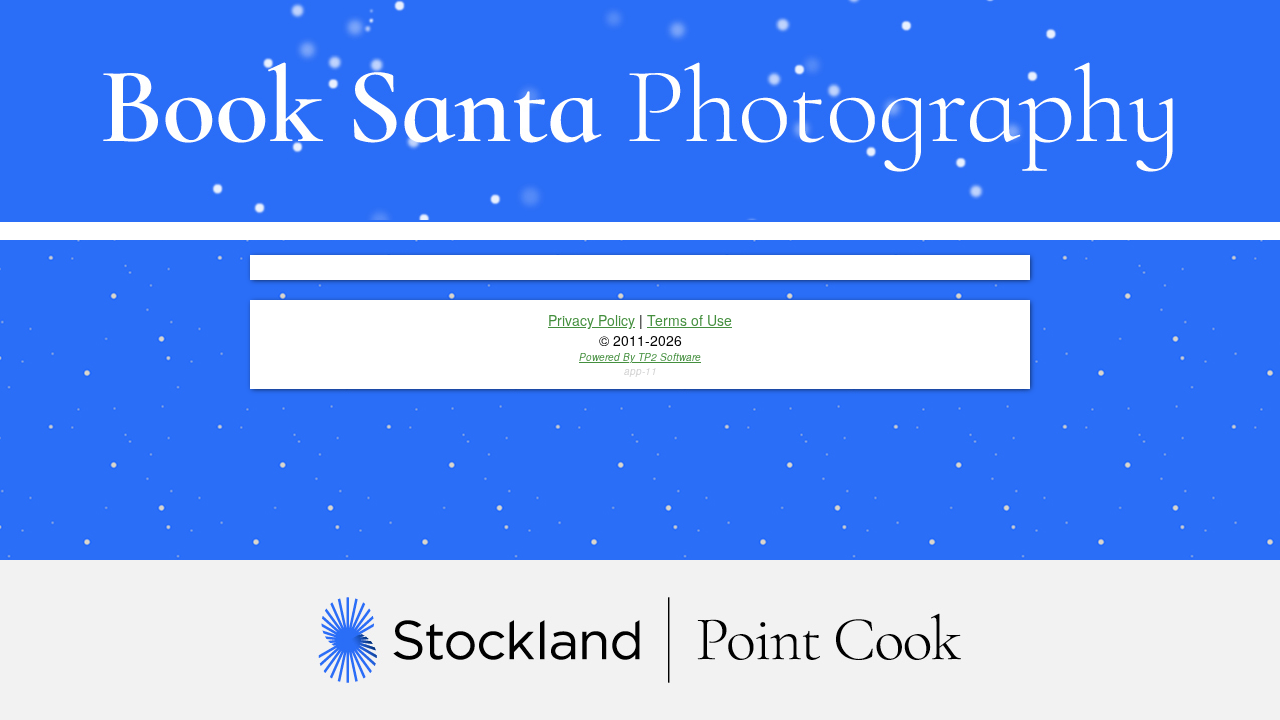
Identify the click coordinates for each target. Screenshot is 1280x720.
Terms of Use (689, 320)
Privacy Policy (591, 320)
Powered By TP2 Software (640, 357)
